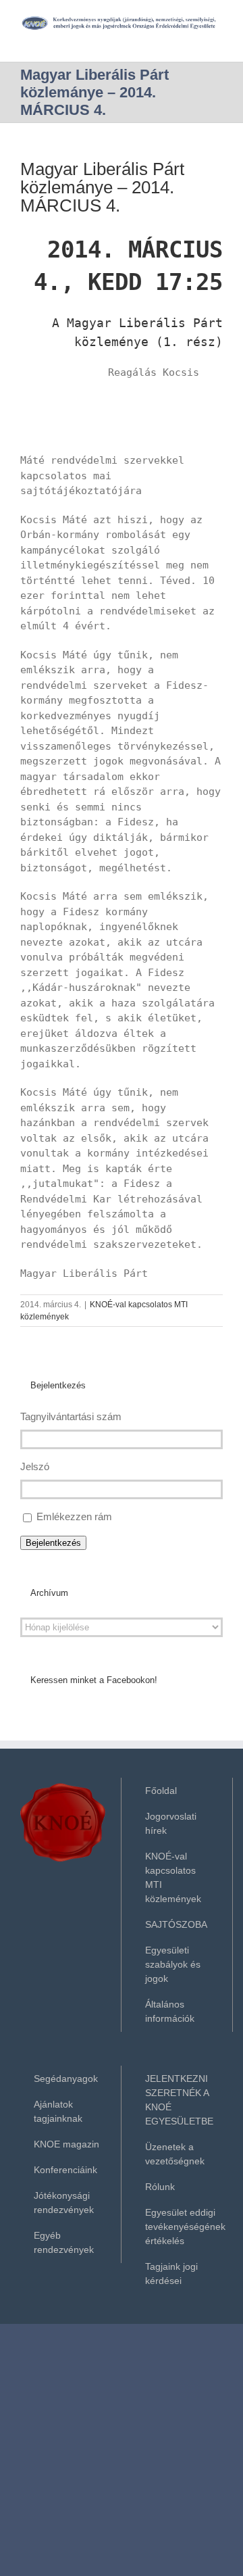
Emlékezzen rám (74, 1516)
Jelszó (35, 1466)
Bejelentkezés (53, 1543)
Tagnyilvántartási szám (71, 1416)
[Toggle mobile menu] (217, 38)
